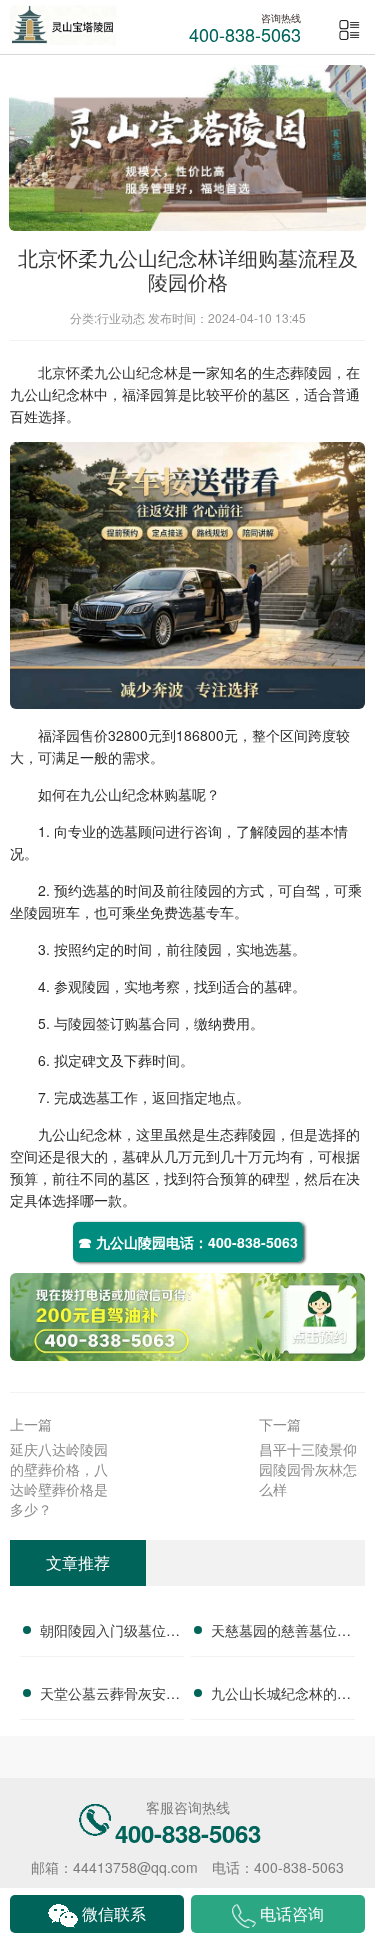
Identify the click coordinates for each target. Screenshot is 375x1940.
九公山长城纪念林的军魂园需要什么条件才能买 (281, 1696)
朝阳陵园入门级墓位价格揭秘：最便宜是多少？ (110, 1633)
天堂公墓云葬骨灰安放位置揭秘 (110, 1696)
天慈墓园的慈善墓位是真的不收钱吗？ (281, 1633)
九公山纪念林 (136, 372)
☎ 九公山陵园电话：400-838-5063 (188, 1242)
